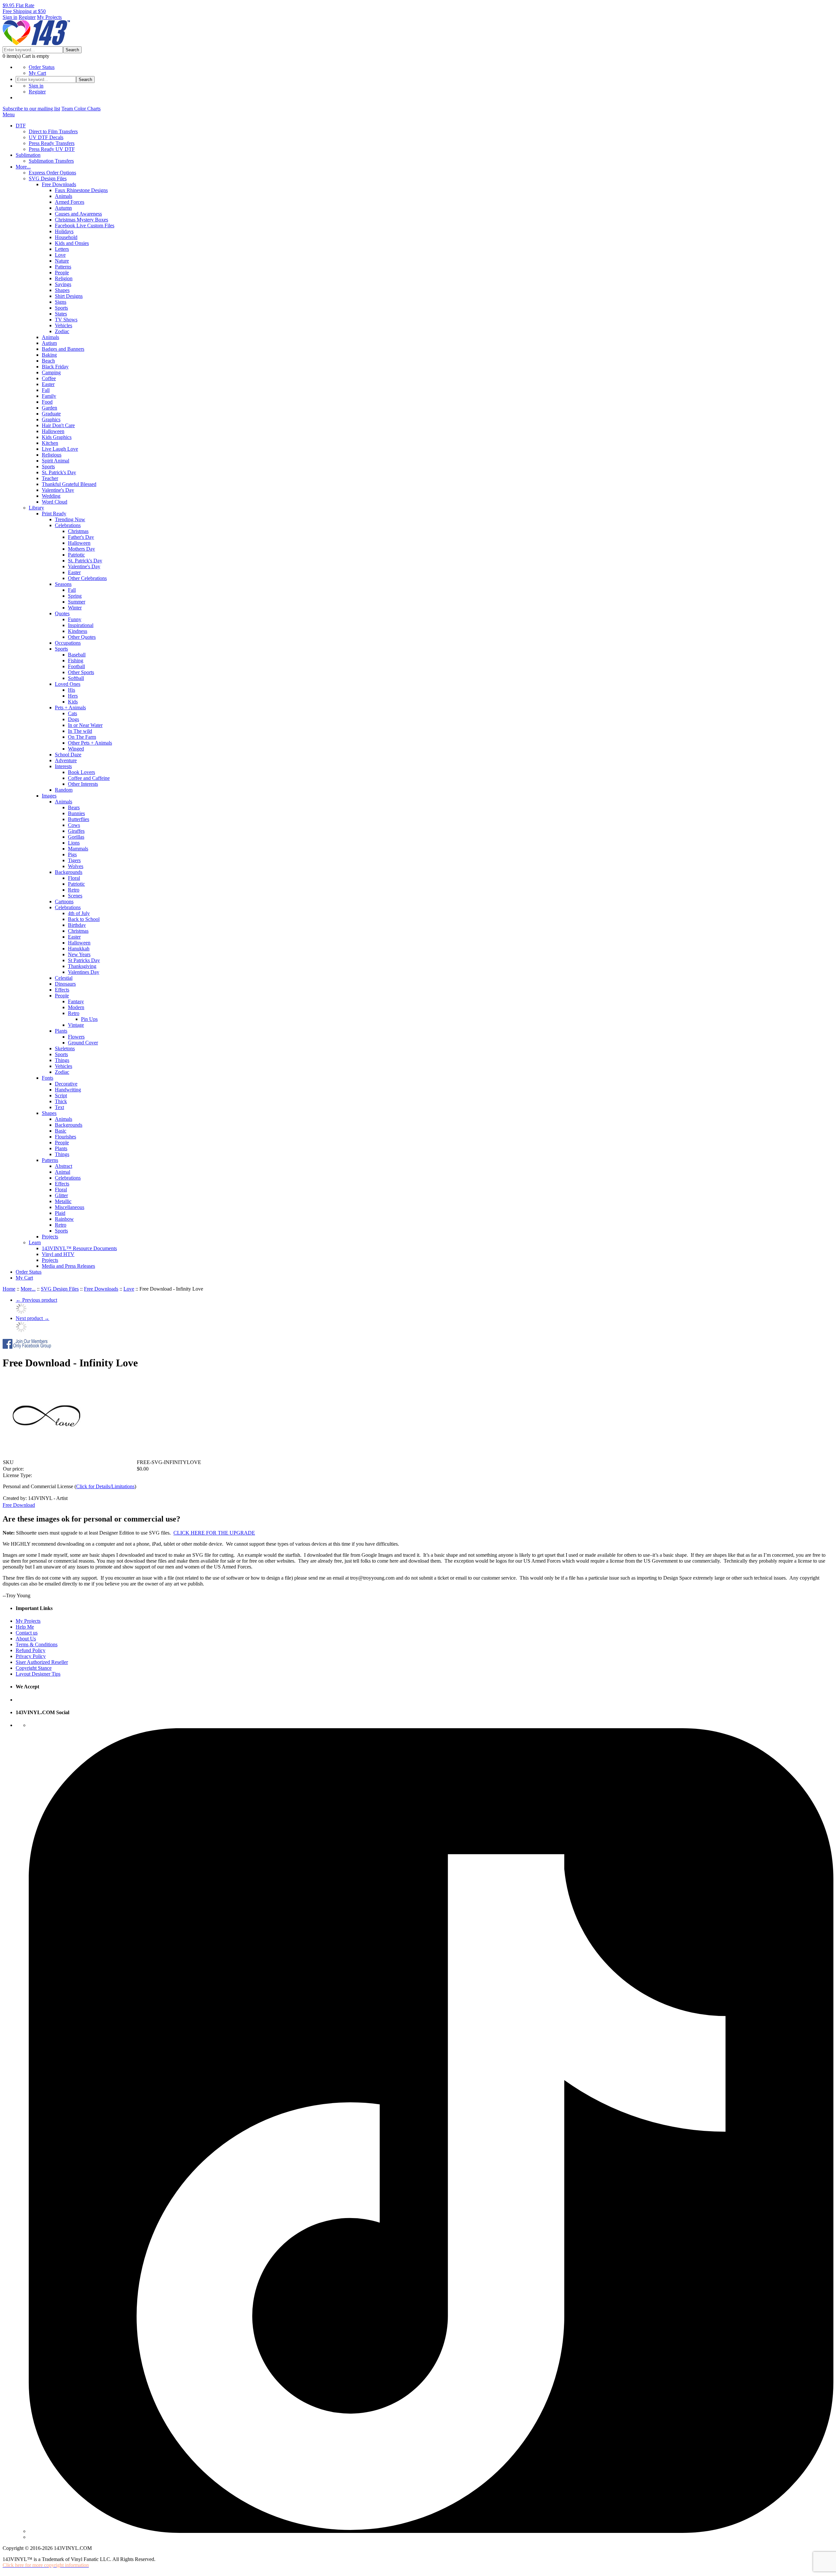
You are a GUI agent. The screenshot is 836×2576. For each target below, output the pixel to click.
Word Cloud (55, 502)
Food (47, 402)
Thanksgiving (82, 966)
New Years (79, 954)
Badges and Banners (63, 349)
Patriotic (76, 555)
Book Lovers (81, 772)
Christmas (78, 531)
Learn (35, 1242)
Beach (48, 361)
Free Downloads (59, 184)
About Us (26, 1639)
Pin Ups (89, 1019)
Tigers (74, 860)
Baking (49, 355)
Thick (61, 1101)
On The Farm (82, 737)
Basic (61, 1131)
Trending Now (70, 519)
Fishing (76, 660)
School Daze (68, 755)
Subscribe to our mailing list (31, 109)
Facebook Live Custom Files (85, 225)
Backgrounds (69, 872)
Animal (63, 1172)
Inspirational (81, 625)
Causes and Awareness (78, 214)
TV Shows (66, 320)
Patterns (63, 267)
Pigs (72, 854)
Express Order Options (52, 173)
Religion (64, 278)
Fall (46, 390)
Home (9, 1289)
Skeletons (65, 1048)
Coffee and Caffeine (89, 778)
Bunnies (76, 813)
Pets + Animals (70, 708)
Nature (62, 261)
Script (61, 1095)
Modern (76, 1007)
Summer (77, 602)
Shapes (62, 290)
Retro (74, 890)
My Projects (49, 17)
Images (49, 796)
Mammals (78, 849)
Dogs (73, 719)
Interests (63, 766)
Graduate (51, 414)
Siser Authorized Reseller (42, 1662)
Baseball (77, 655)
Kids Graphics (57, 437)
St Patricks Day (84, 960)
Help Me (25, 1627)
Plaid (60, 1213)
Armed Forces (70, 202)
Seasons (63, 584)
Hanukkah (79, 949)
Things (62, 1060)
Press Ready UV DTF (52, 149)
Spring (75, 596)
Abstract (64, 1166)
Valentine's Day (58, 490)
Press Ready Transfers (52, 143)
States (61, 314)
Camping (51, 372)
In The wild (80, 731)
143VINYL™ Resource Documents (79, 1248)
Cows (74, 825)
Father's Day (81, 537)
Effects (62, 990)
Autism (49, 343)
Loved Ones (68, 684)
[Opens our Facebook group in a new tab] (27, 1347)
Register (27, 17)
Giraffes (76, 831)
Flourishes (65, 1137)
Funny (75, 619)
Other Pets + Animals (90, 743)
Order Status (42, 67)
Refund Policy (31, 1650)
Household (66, 237)
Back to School (84, 919)
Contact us (27, 1633)
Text (59, 1107)
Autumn (63, 208)
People (62, 273)
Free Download (19, 1505)
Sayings (63, 284)
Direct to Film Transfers (53, 131)
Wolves (76, 866)
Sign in (10, 17)
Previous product (36, 1300)
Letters (62, 249)
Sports (61, 308)
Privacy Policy (31, 1656)
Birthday (77, 925)
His (72, 690)
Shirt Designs (69, 296)
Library (36, 508)
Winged (76, 749)
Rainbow (64, 1219)
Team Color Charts (81, 109)
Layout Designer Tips (38, 1674)
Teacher (50, 478)
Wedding (51, 496)
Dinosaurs (65, 984)
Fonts (48, 1078)
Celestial (64, 978)
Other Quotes (82, 637)
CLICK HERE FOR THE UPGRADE (214, 1533)
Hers (73, 696)
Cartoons (64, 902)
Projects (50, 1237)
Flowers (76, 1037)
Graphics (51, 419)
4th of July (79, 913)
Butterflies (79, 819)
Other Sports (81, 672)
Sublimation (28, 155)
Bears (74, 807)
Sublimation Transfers (51, 161)
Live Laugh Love (60, 449)
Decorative (66, 1084)
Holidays (64, 231)
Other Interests (83, 784)
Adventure (66, 760)
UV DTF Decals (46, 137)
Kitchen (50, 443)
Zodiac (62, 331)
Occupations (68, 643)
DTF (21, 126)
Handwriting (68, 1090)
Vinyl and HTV (58, 1254)
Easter (48, 384)
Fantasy (76, 1001)
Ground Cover (83, 1043)
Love (60, 255)
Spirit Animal (56, 461)
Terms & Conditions (37, 1644)
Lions (74, 843)
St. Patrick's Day (59, 472)
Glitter (61, 1195)
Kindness (78, 631)
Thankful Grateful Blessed (69, 484)
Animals (64, 196)
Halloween (53, 431)
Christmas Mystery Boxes (81, 220)
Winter (75, 608)
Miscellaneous (70, 1207)
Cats (72, 713)
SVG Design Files (48, 178)
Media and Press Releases (68, 1266)
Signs (61, 302)
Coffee (49, 378)
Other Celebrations (87, 578)
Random (64, 790)
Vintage (76, 1025)
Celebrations (68, 525)
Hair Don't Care (58, 425)
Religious (52, 455)
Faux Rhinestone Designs (81, 190)
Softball (76, 678)
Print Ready (54, 514)
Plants (61, 1031)
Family (49, 396)
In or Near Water (85, 725)
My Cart (37, 73)
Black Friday (55, 367)
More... (23, 167)
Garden (49, 408)
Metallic (63, 1201)
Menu (9, 114)
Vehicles (64, 325)
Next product (32, 1318)
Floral (74, 878)
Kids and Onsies (72, 243)
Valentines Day (84, 972)
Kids (73, 702)
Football (76, 666)
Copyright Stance (34, 1668)
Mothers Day (81, 549)
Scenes (75, 896)
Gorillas (76, 837)
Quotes (62, 613)
